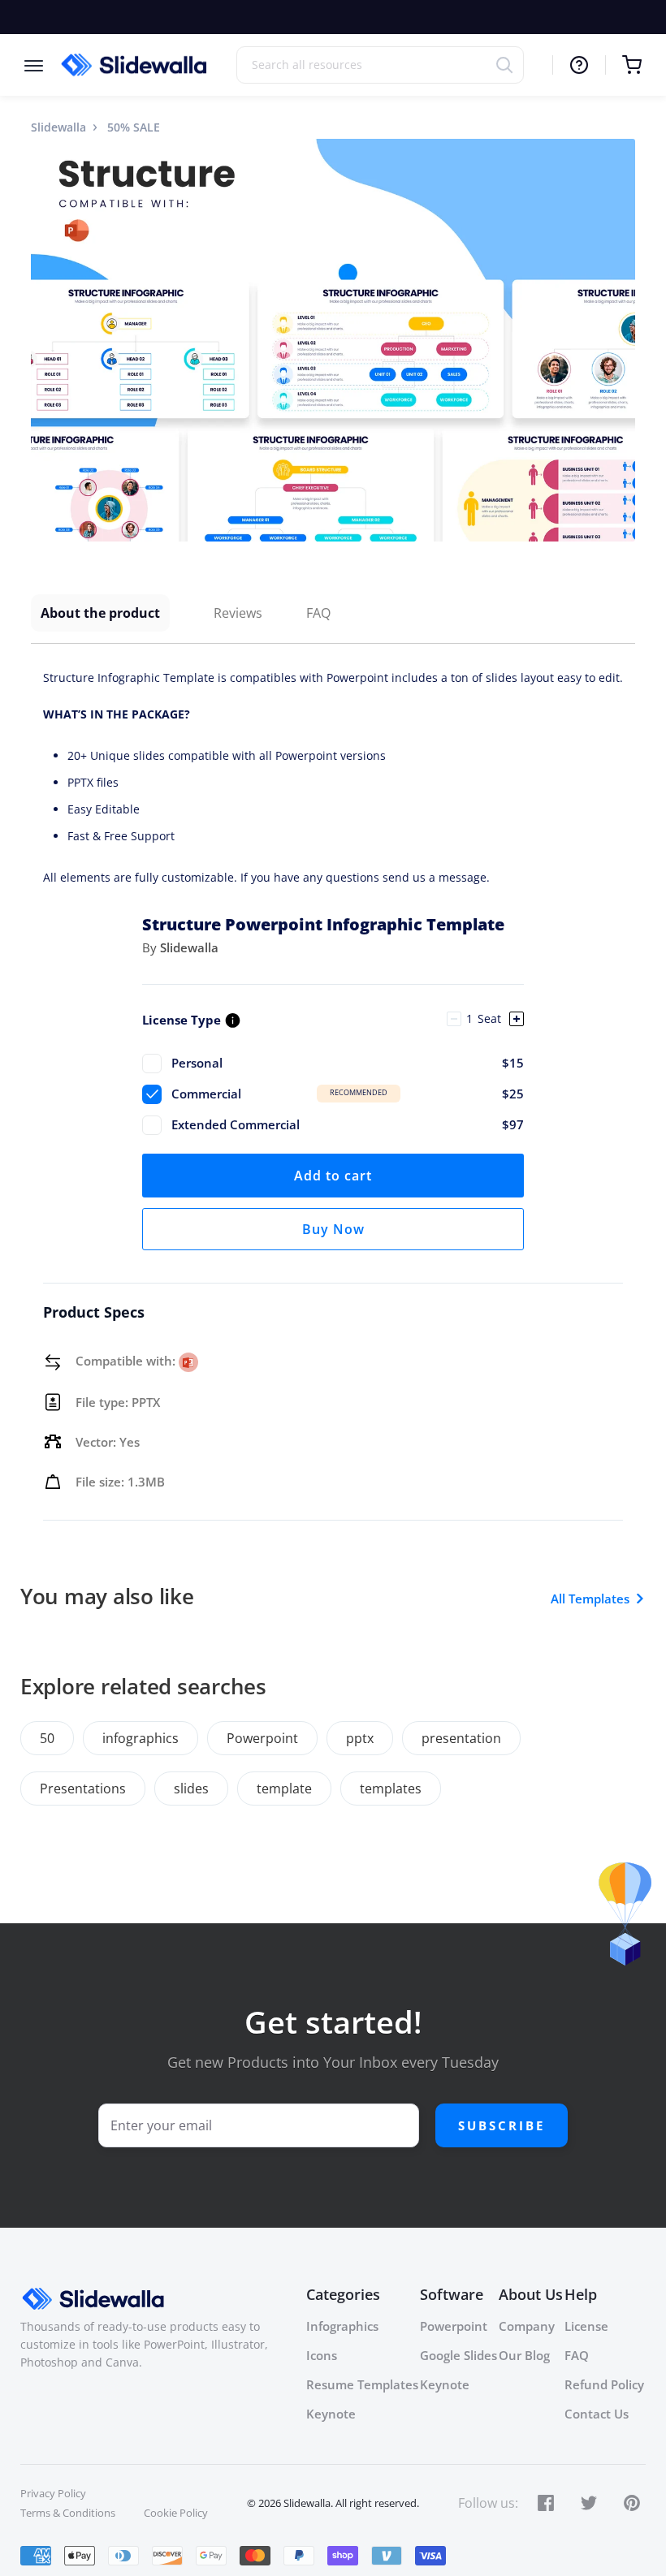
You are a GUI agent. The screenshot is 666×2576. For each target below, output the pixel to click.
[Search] (510, 65)
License (586, 2326)
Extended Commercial (348, 1124)
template (284, 1789)
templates (391, 1789)
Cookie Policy (176, 2513)
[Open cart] (623, 65)
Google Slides (458, 2355)
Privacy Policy (53, 2493)
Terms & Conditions (68, 2513)
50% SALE (134, 127)
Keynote (331, 2414)
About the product (100, 613)
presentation (461, 1738)
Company (527, 2326)
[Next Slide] (621, 340)
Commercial (348, 1094)
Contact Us (597, 2414)
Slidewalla (58, 127)
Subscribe (502, 2125)
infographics (141, 1738)
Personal (348, 1063)
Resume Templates (362, 2384)
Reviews (238, 613)
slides (191, 1789)
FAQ (318, 613)
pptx (360, 1738)
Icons (322, 2355)
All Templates (590, 1599)
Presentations (83, 1789)
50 (47, 1738)
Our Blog (524, 2355)
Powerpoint (262, 1738)
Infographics (342, 2326)
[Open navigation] (42, 65)
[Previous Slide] (45, 340)
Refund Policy (604, 2384)
